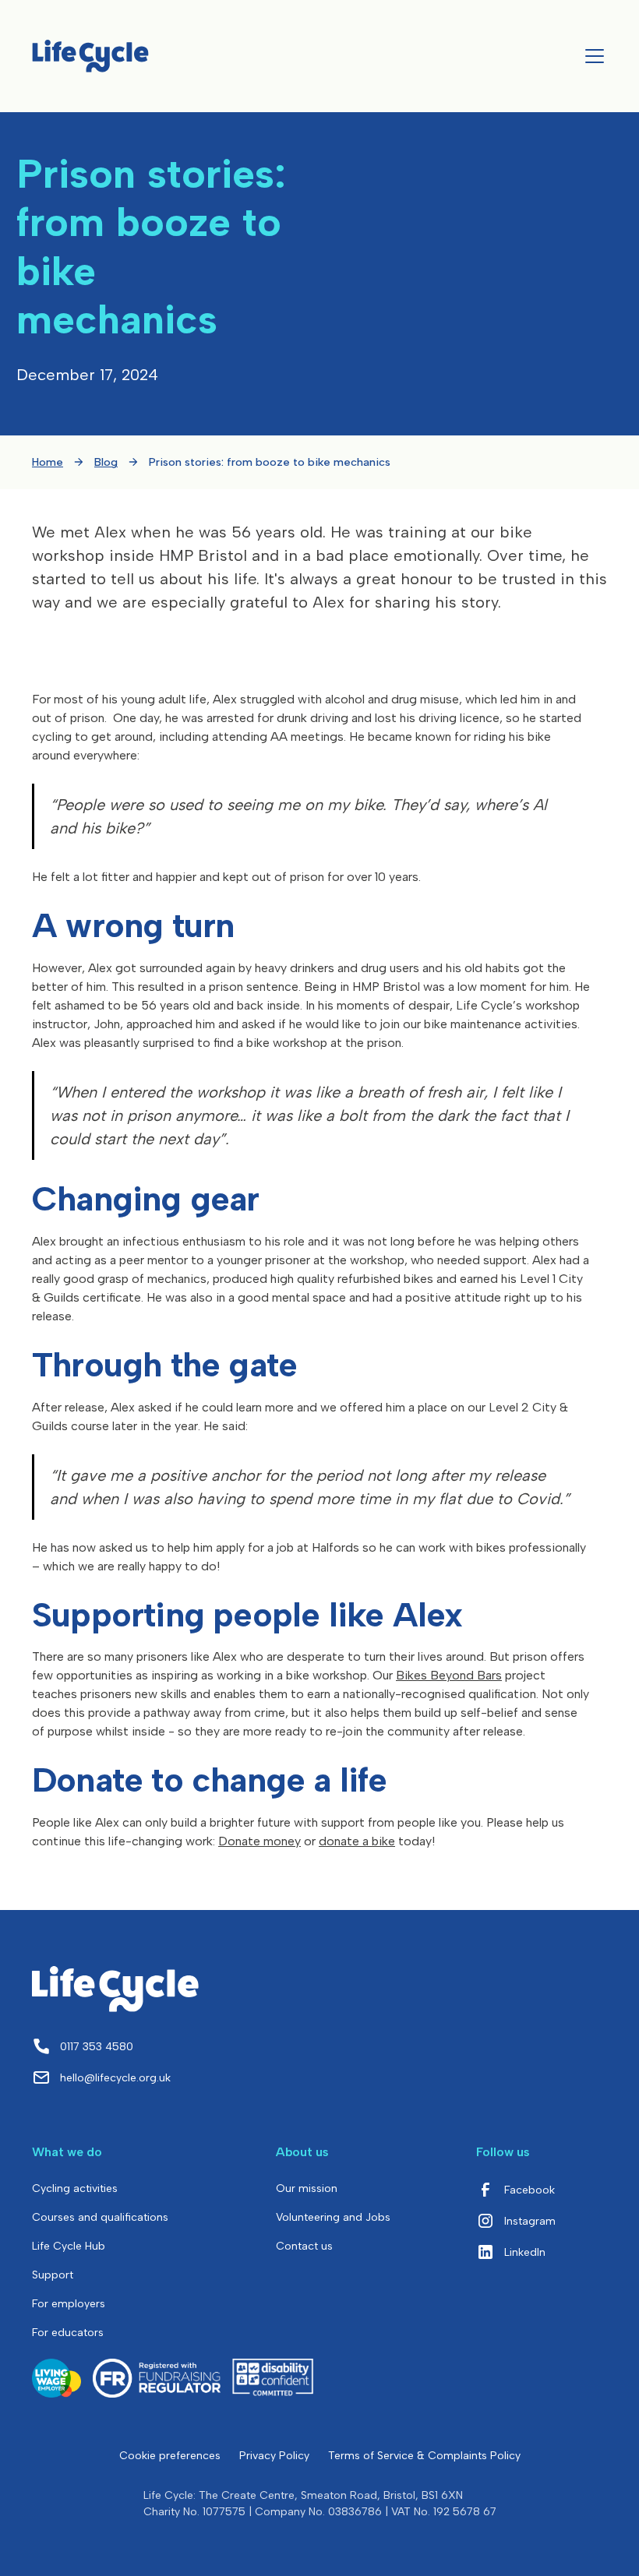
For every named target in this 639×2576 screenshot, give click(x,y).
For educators (68, 2333)
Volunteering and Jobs (333, 2217)
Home (48, 462)
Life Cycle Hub (69, 2246)
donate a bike (357, 1841)
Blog (106, 462)
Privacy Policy (274, 2456)
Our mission (307, 2188)
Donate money (259, 1841)
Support (53, 2275)
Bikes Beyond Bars (449, 1675)
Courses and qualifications (100, 2217)
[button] (591, 56)
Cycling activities (75, 2188)
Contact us (304, 2246)
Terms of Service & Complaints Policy (424, 2456)
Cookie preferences (170, 2456)
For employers (69, 2304)
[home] (90, 56)
